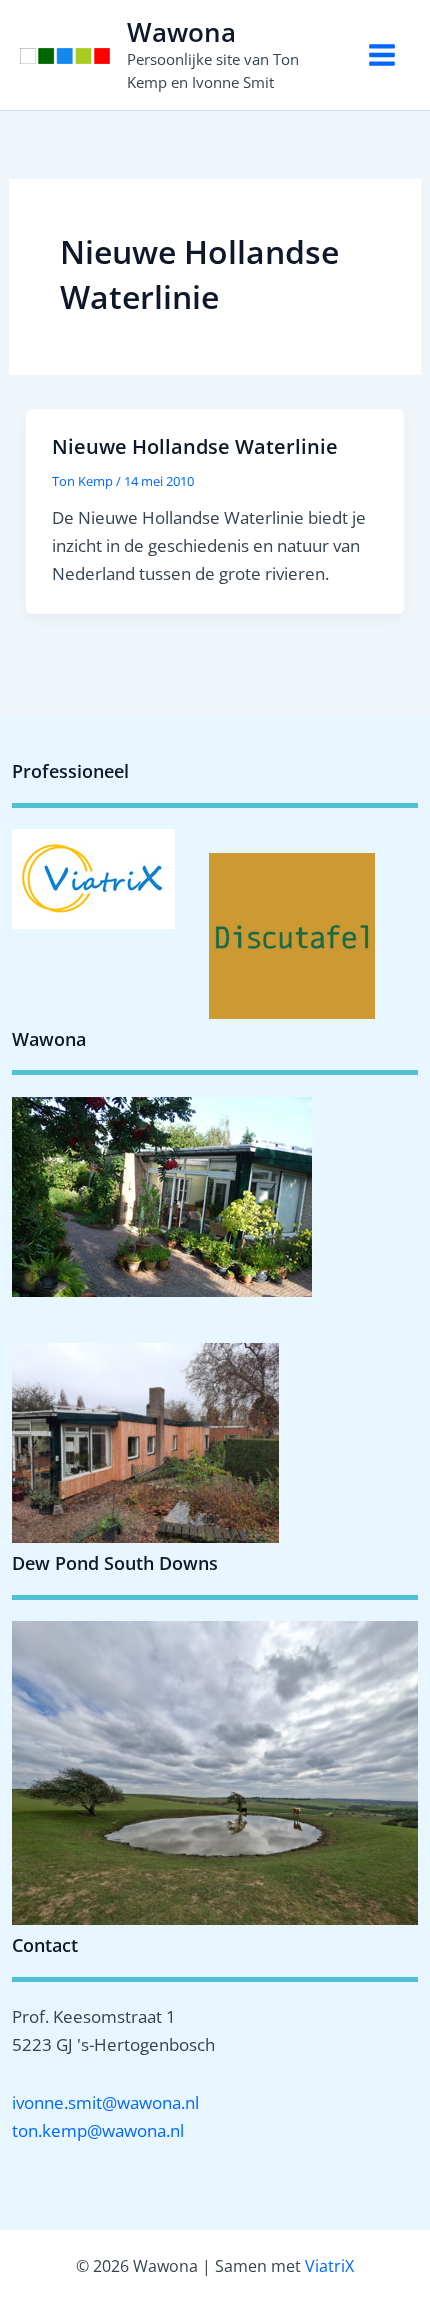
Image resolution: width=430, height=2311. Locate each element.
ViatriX (329, 2266)
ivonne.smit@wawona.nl (105, 2102)
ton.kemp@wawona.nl (98, 2130)
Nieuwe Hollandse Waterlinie (195, 446)
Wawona (181, 32)
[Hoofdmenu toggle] (383, 55)
